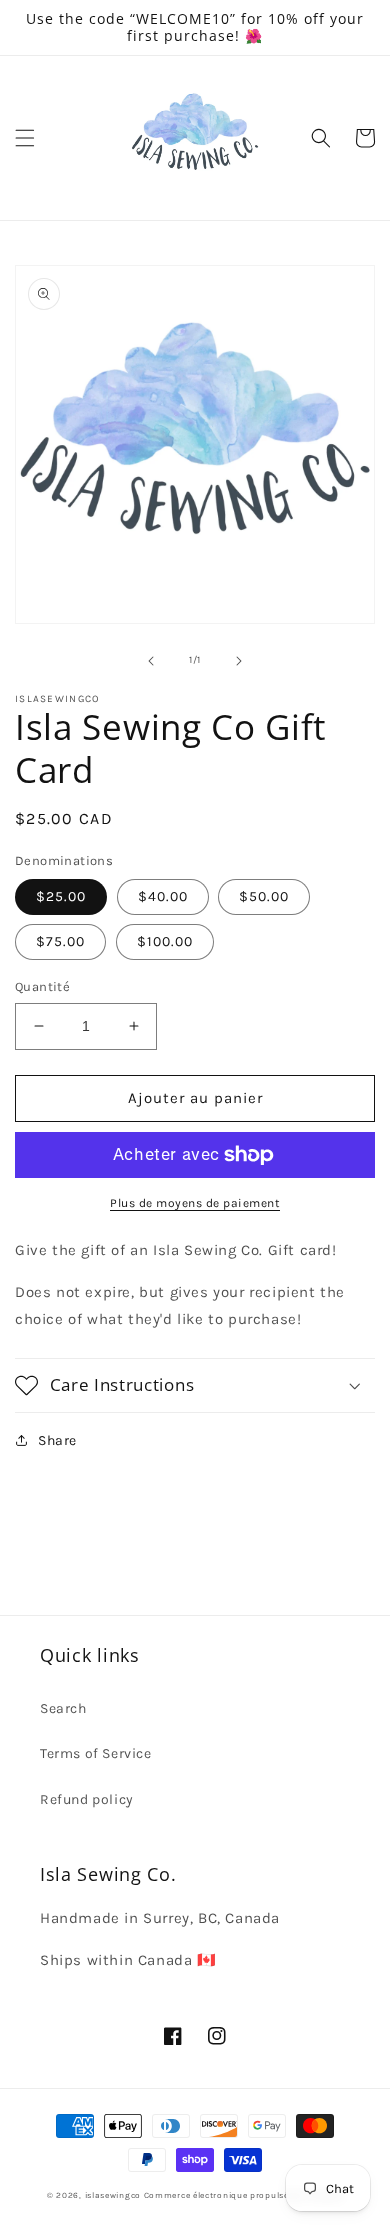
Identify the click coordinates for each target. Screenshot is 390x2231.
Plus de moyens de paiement (195, 1203)
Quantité (42, 986)
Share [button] (57, 1440)
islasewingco (113, 2195)
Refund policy (87, 1799)
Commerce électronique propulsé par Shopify (243, 2195)
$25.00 (61, 896)
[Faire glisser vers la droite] (239, 661)
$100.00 (165, 941)
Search (63, 1708)
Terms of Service (96, 1753)
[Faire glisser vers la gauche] (151, 661)
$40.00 (163, 896)
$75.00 (60, 941)
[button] (25, 138)
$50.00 (264, 896)
